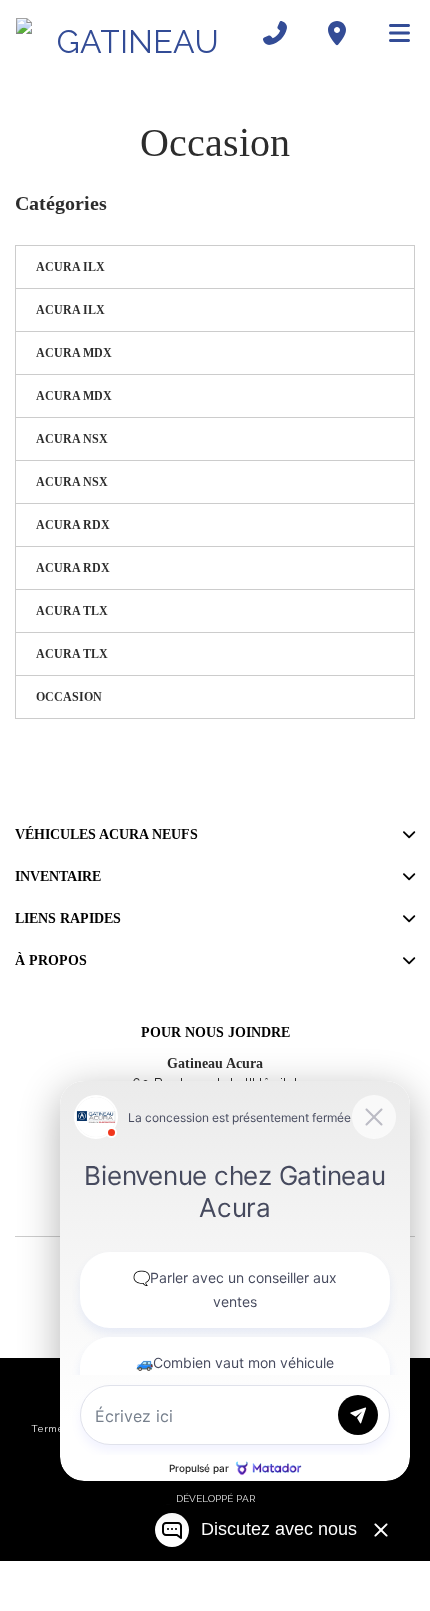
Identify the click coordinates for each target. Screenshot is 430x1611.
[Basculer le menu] (391, 33)
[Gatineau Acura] (130, 33)
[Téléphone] (275, 33)
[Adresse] (337, 33)
